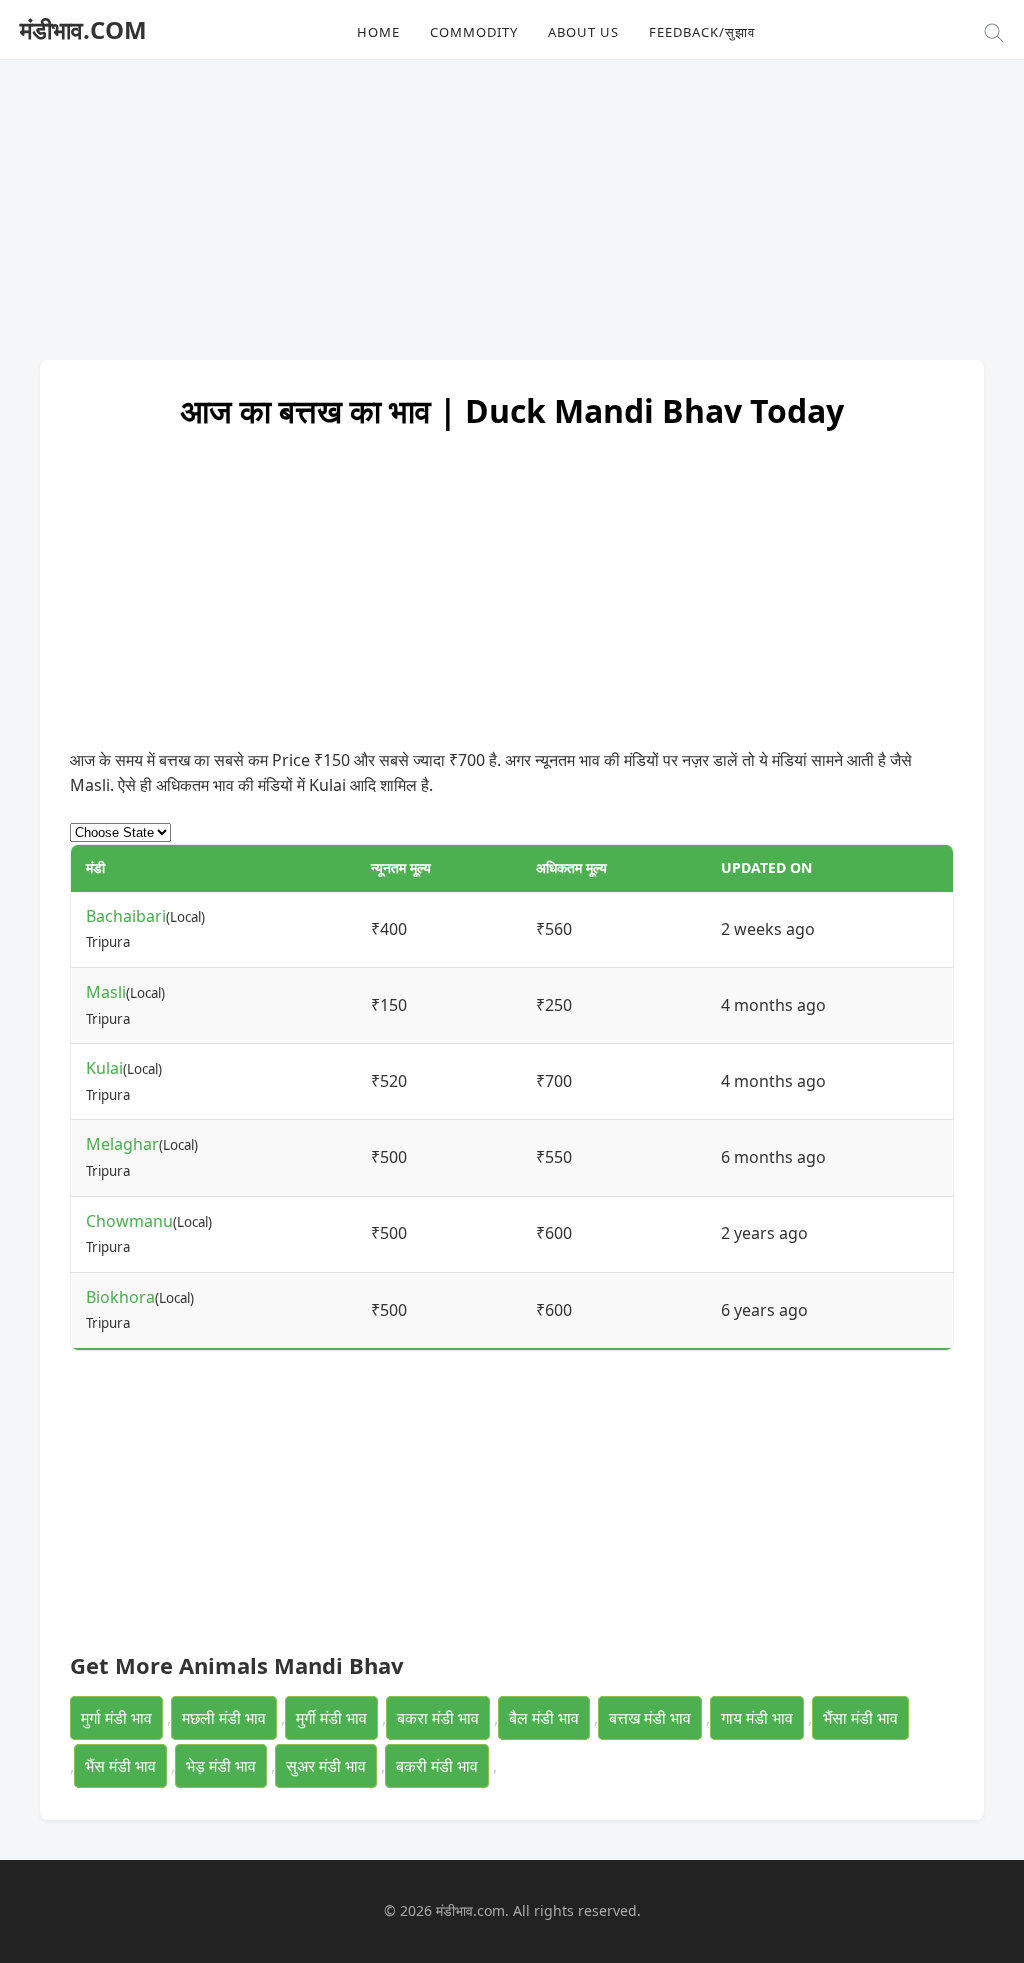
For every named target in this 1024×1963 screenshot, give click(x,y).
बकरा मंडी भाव (438, 1718)
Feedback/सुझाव (702, 32)
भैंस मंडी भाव (120, 1766)
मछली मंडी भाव (224, 1718)
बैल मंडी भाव (544, 1718)
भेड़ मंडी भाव (221, 1766)
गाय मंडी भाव (757, 1718)
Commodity (474, 32)
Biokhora (120, 1297)
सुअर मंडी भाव (326, 1766)
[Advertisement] (512, 200)
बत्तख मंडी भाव (650, 1718)
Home (378, 32)
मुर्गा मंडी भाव (116, 1718)
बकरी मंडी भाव (437, 1766)
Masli (106, 992)
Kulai (104, 1068)
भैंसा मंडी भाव (860, 1718)
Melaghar (122, 1144)
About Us (583, 32)
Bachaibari (126, 916)
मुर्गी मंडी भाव (331, 1718)
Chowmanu (129, 1221)
